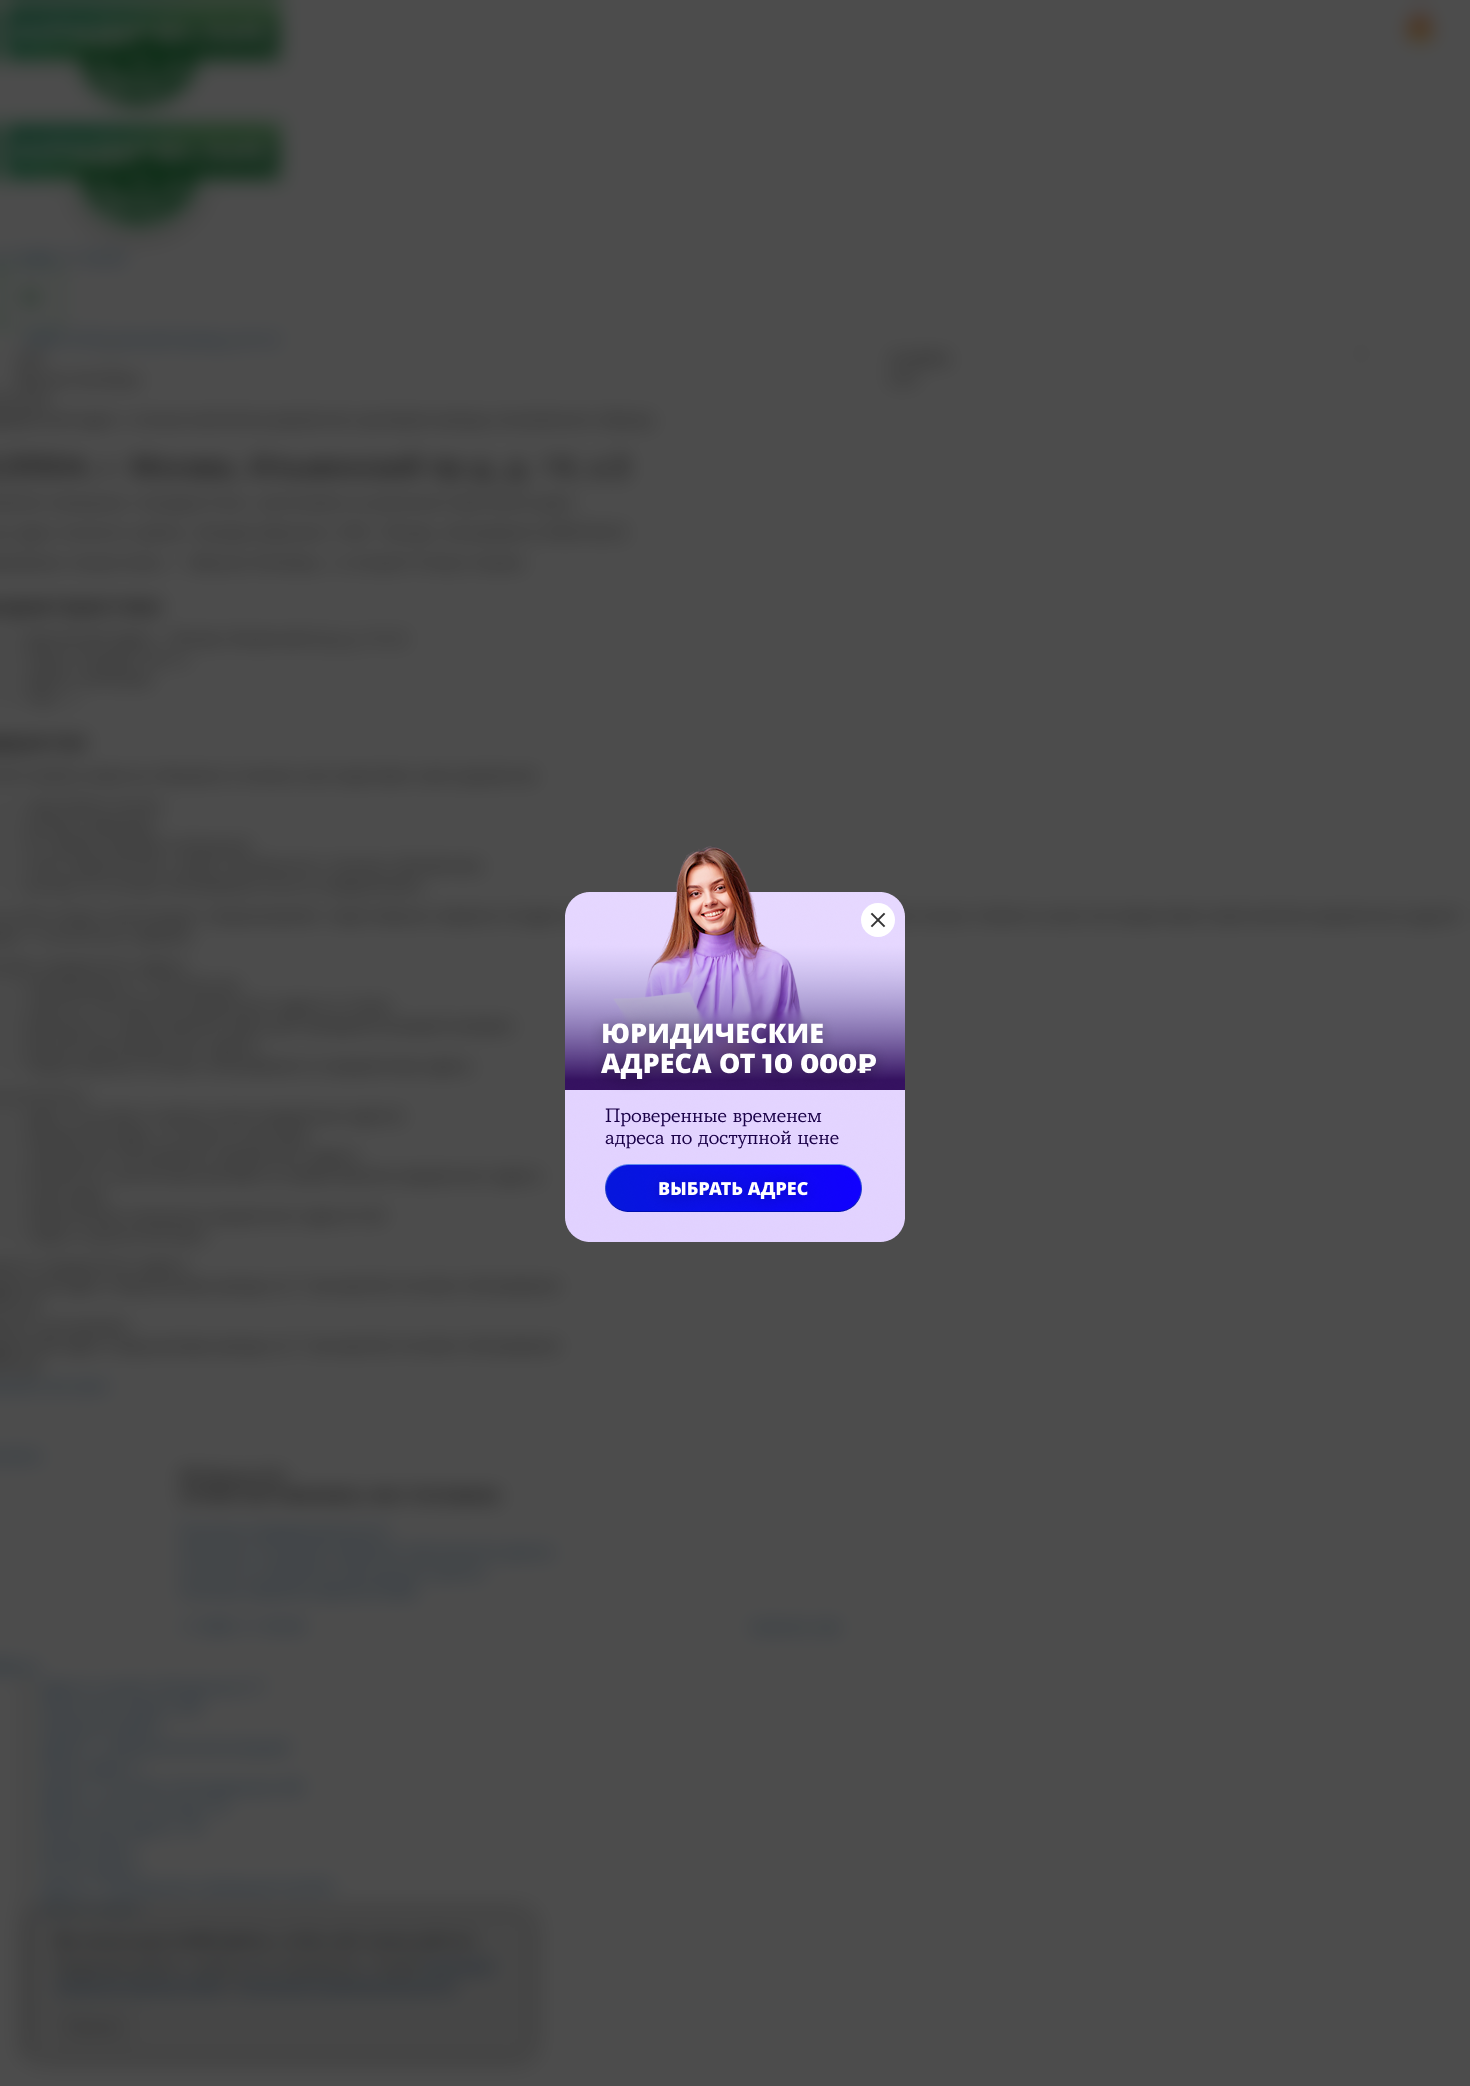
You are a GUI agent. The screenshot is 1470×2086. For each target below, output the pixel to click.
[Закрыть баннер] (878, 920)
